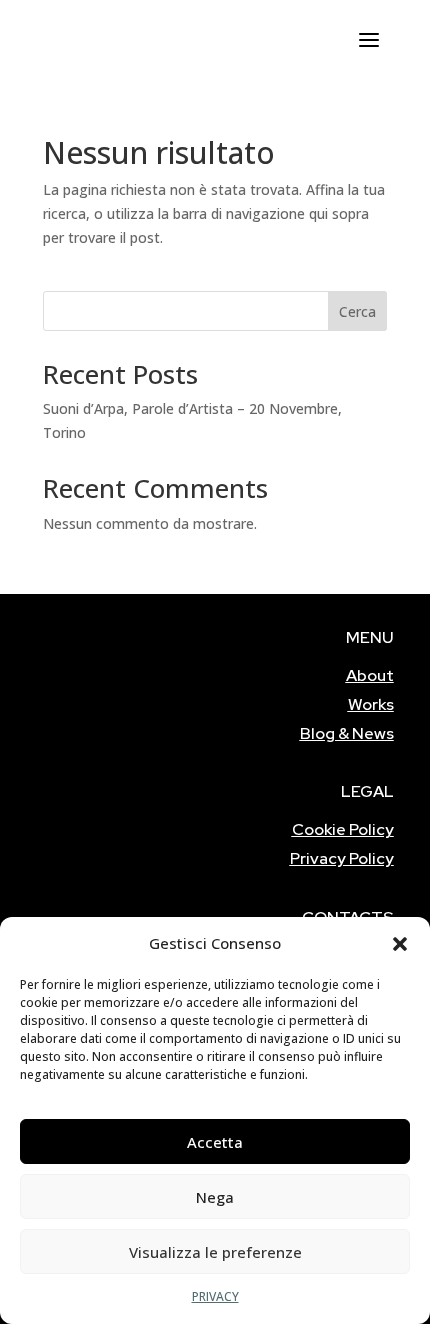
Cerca (357, 311)
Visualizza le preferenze (215, 1252)
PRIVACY (215, 1296)
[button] (400, 944)
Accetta (215, 1142)
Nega (215, 1197)
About (370, 675)
